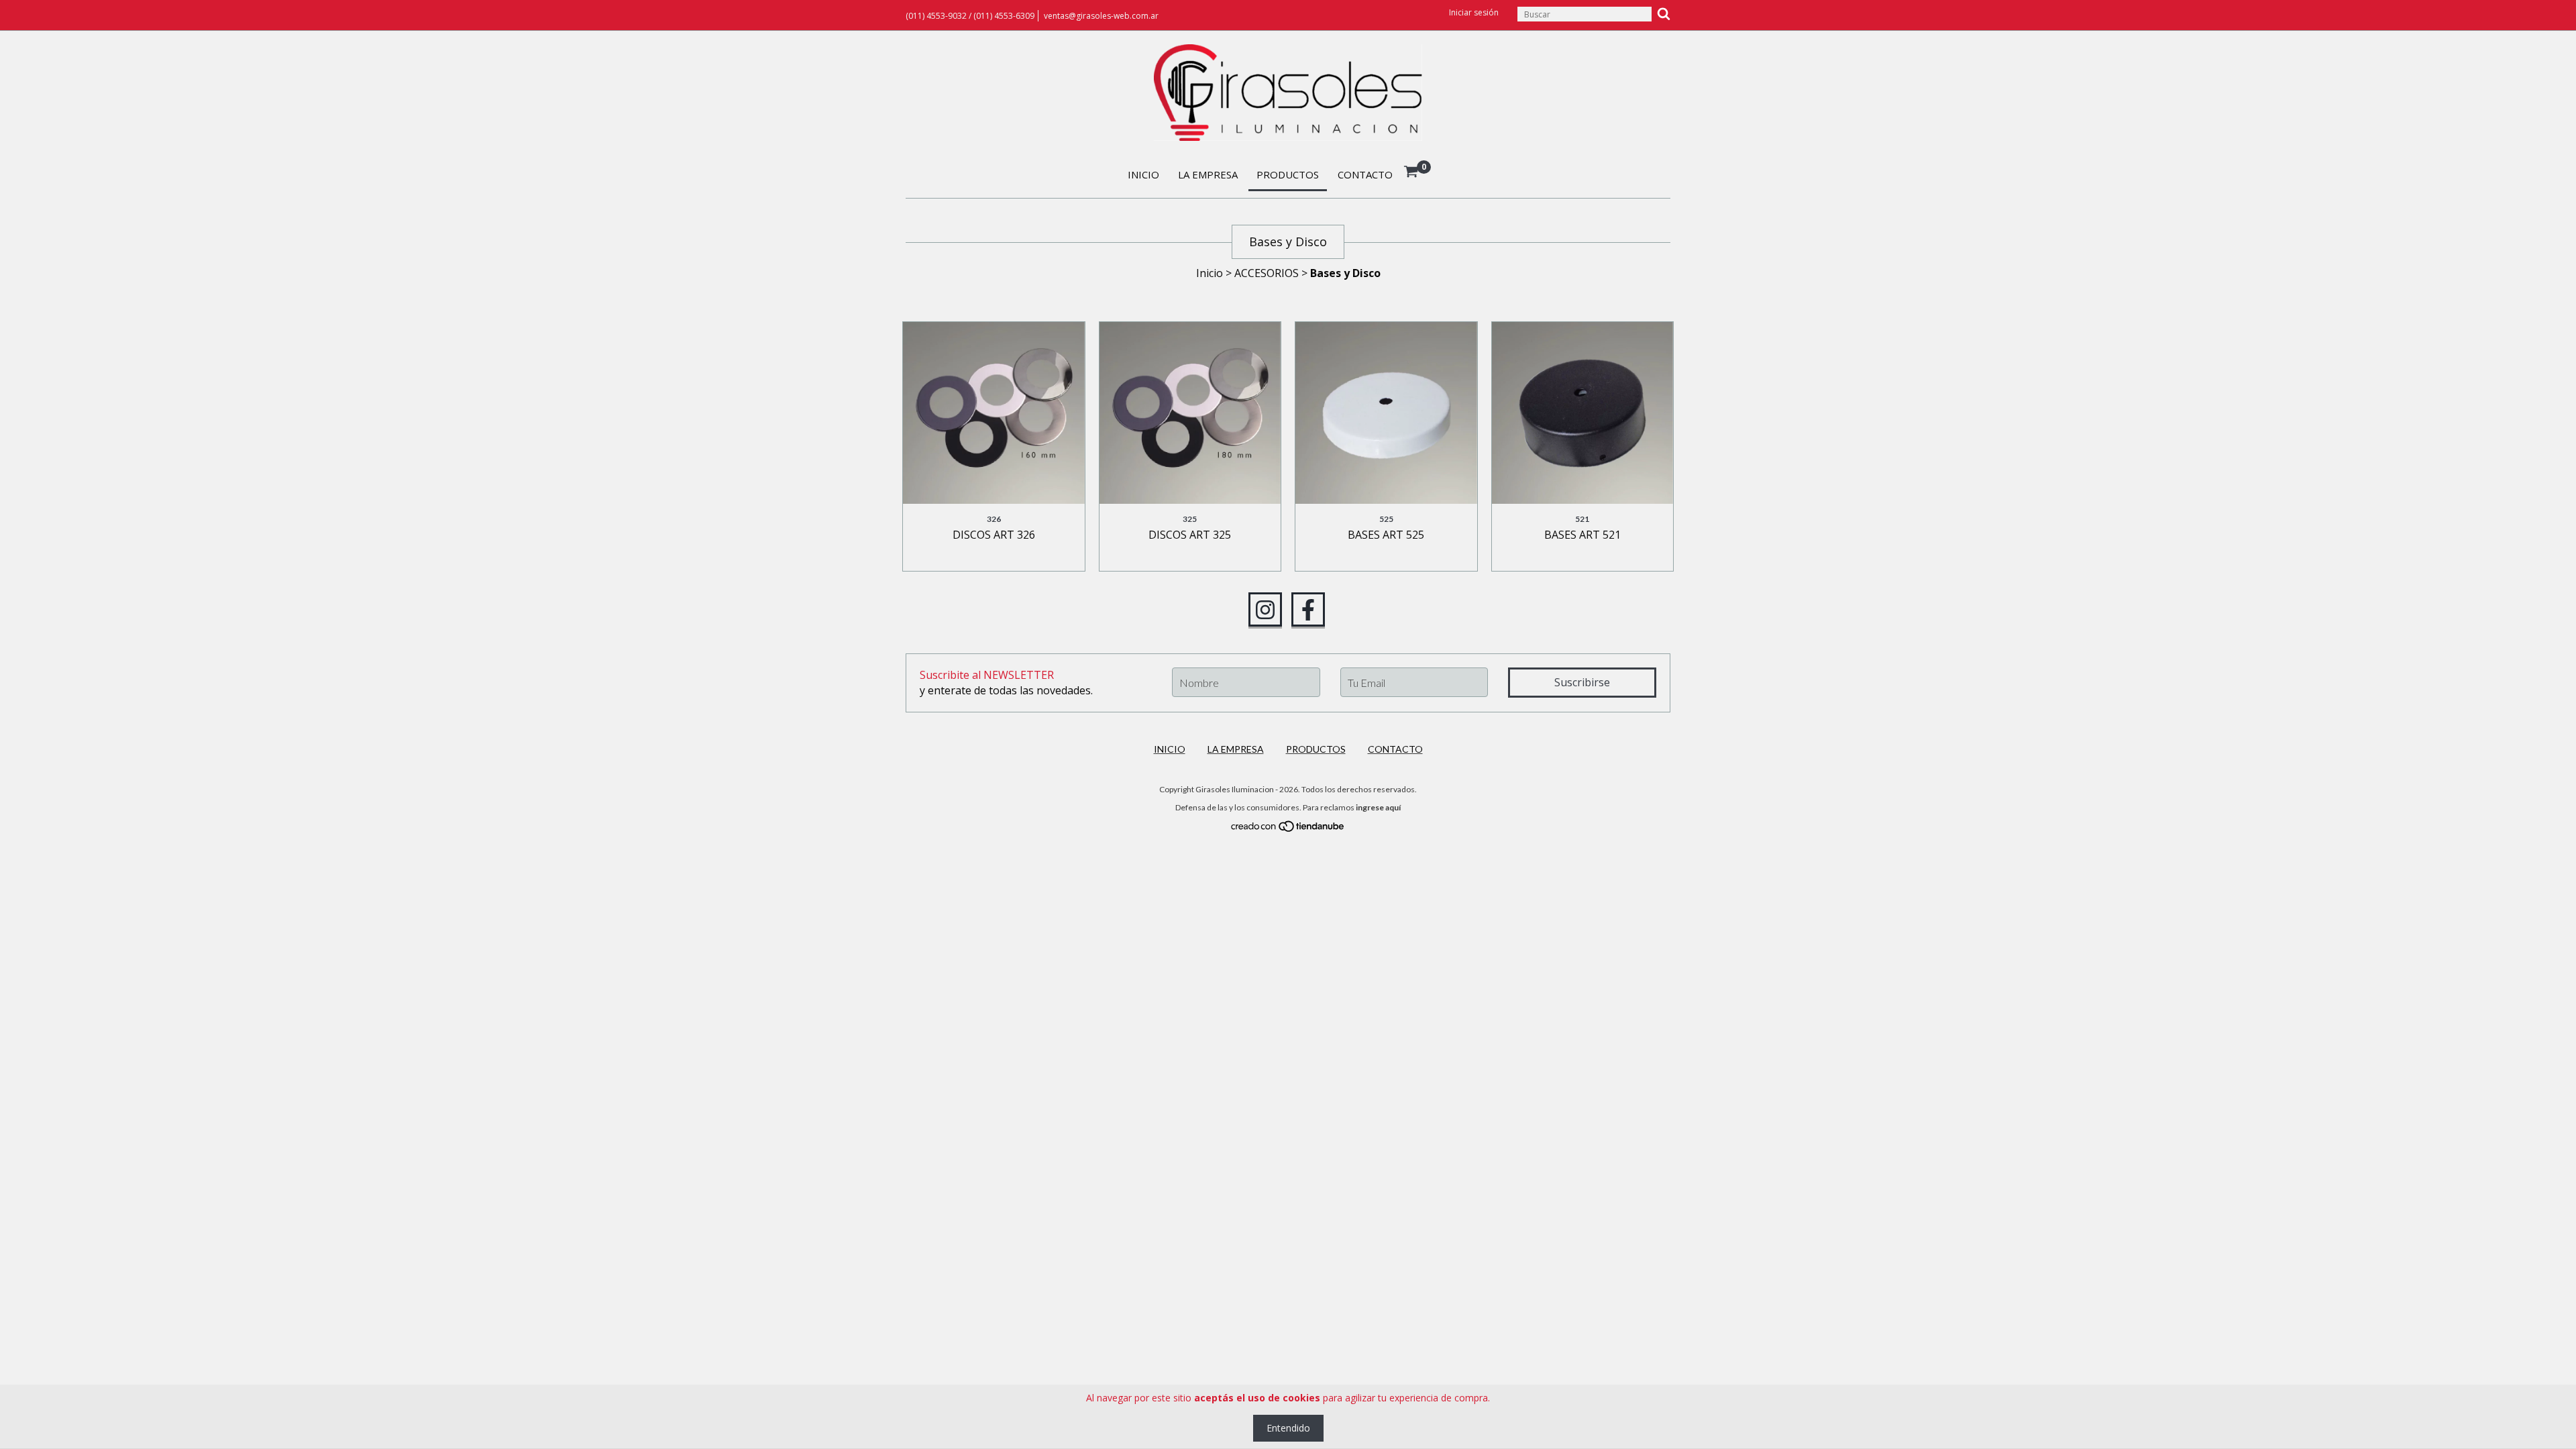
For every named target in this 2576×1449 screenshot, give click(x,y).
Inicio (1210, 273)
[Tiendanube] (1288, 829)
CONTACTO (1365, 174)
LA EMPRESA (1208, 174)
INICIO (1143, 174)
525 (1386, 519)
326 (994, 519)
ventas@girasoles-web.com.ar (1101, 16)
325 (1190, 519)
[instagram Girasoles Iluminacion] (1265, 610)
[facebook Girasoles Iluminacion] (1308, 610)
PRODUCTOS (1288, 174)
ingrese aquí (1378, 807)
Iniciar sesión (1474, 12)
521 (1582, 519)
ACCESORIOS (1267, 273)
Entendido (1288, 1428)
